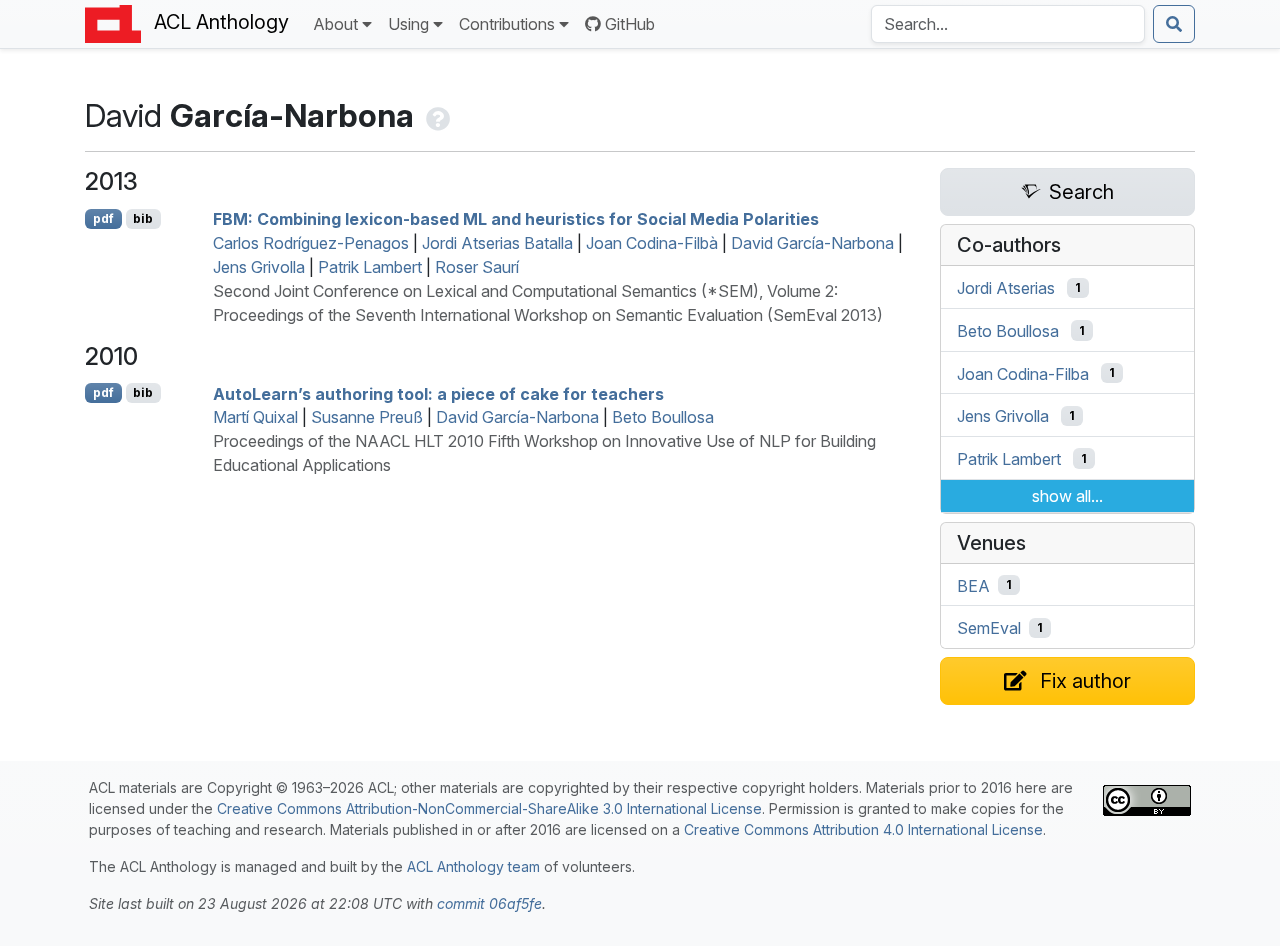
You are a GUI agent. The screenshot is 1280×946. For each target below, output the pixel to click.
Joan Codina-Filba (1023, 373)
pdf (103, 218)
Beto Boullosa (663, 417)
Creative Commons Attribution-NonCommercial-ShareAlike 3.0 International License (489, 808)
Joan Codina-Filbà (652, 243)
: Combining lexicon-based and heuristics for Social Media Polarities (516, 219)
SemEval (989, 628)
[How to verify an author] (436, 115)
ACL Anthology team (473, 866)
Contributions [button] (507, 24)
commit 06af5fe (489, 903)
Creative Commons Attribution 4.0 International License (863, 829)
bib (143, 218)
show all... (1067, 496)
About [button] (335, 24)
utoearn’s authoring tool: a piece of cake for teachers (438, 393)
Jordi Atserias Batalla (497, 243)
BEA (973, 585)
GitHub (630, 24)
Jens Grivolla (259, 267)
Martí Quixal (255, 417)
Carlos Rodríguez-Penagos (311, 243)
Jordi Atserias (1006, 288)
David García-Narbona (812, 243)
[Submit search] (1174, 24)
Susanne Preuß (367, 417)
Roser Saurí (477, 267)
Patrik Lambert (370, 267)
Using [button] (408, 24)
